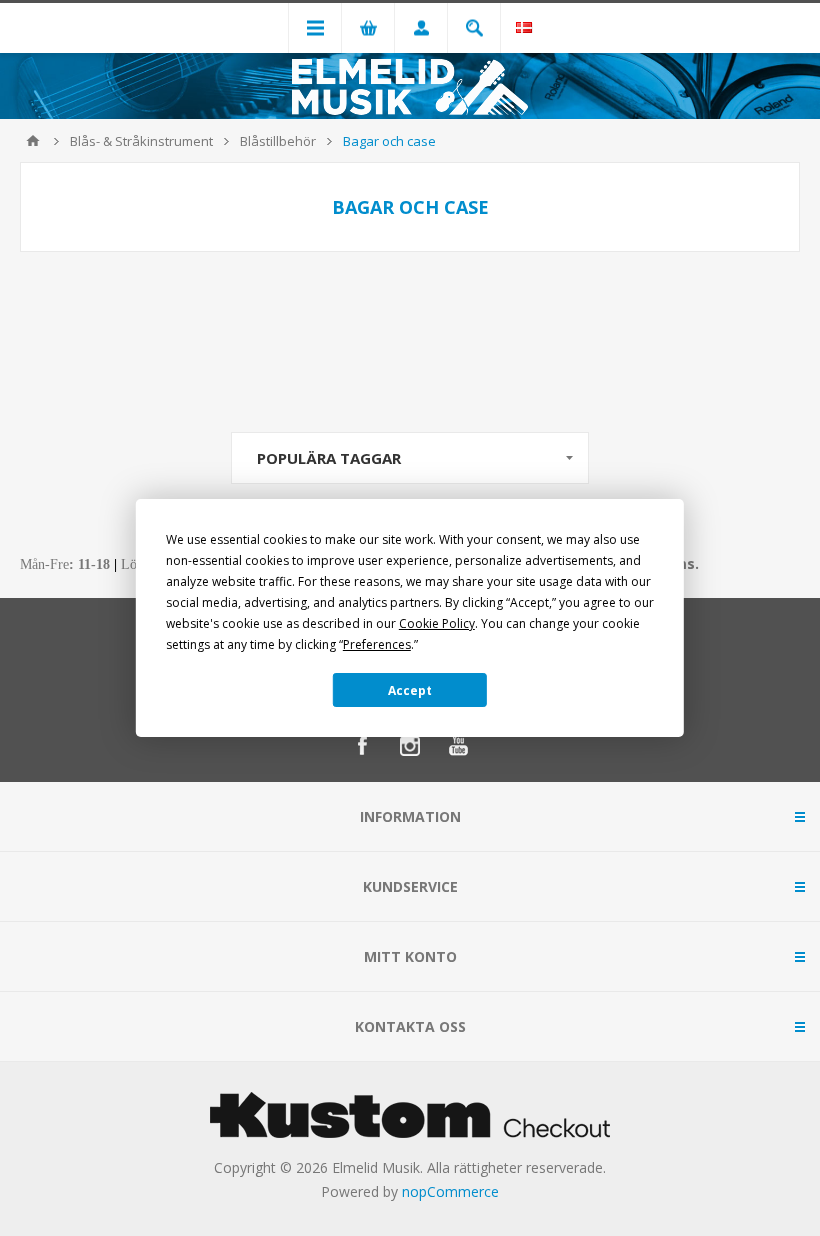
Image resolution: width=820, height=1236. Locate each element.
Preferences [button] (377, 644)
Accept (410, 690)
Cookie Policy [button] (437, 623)
